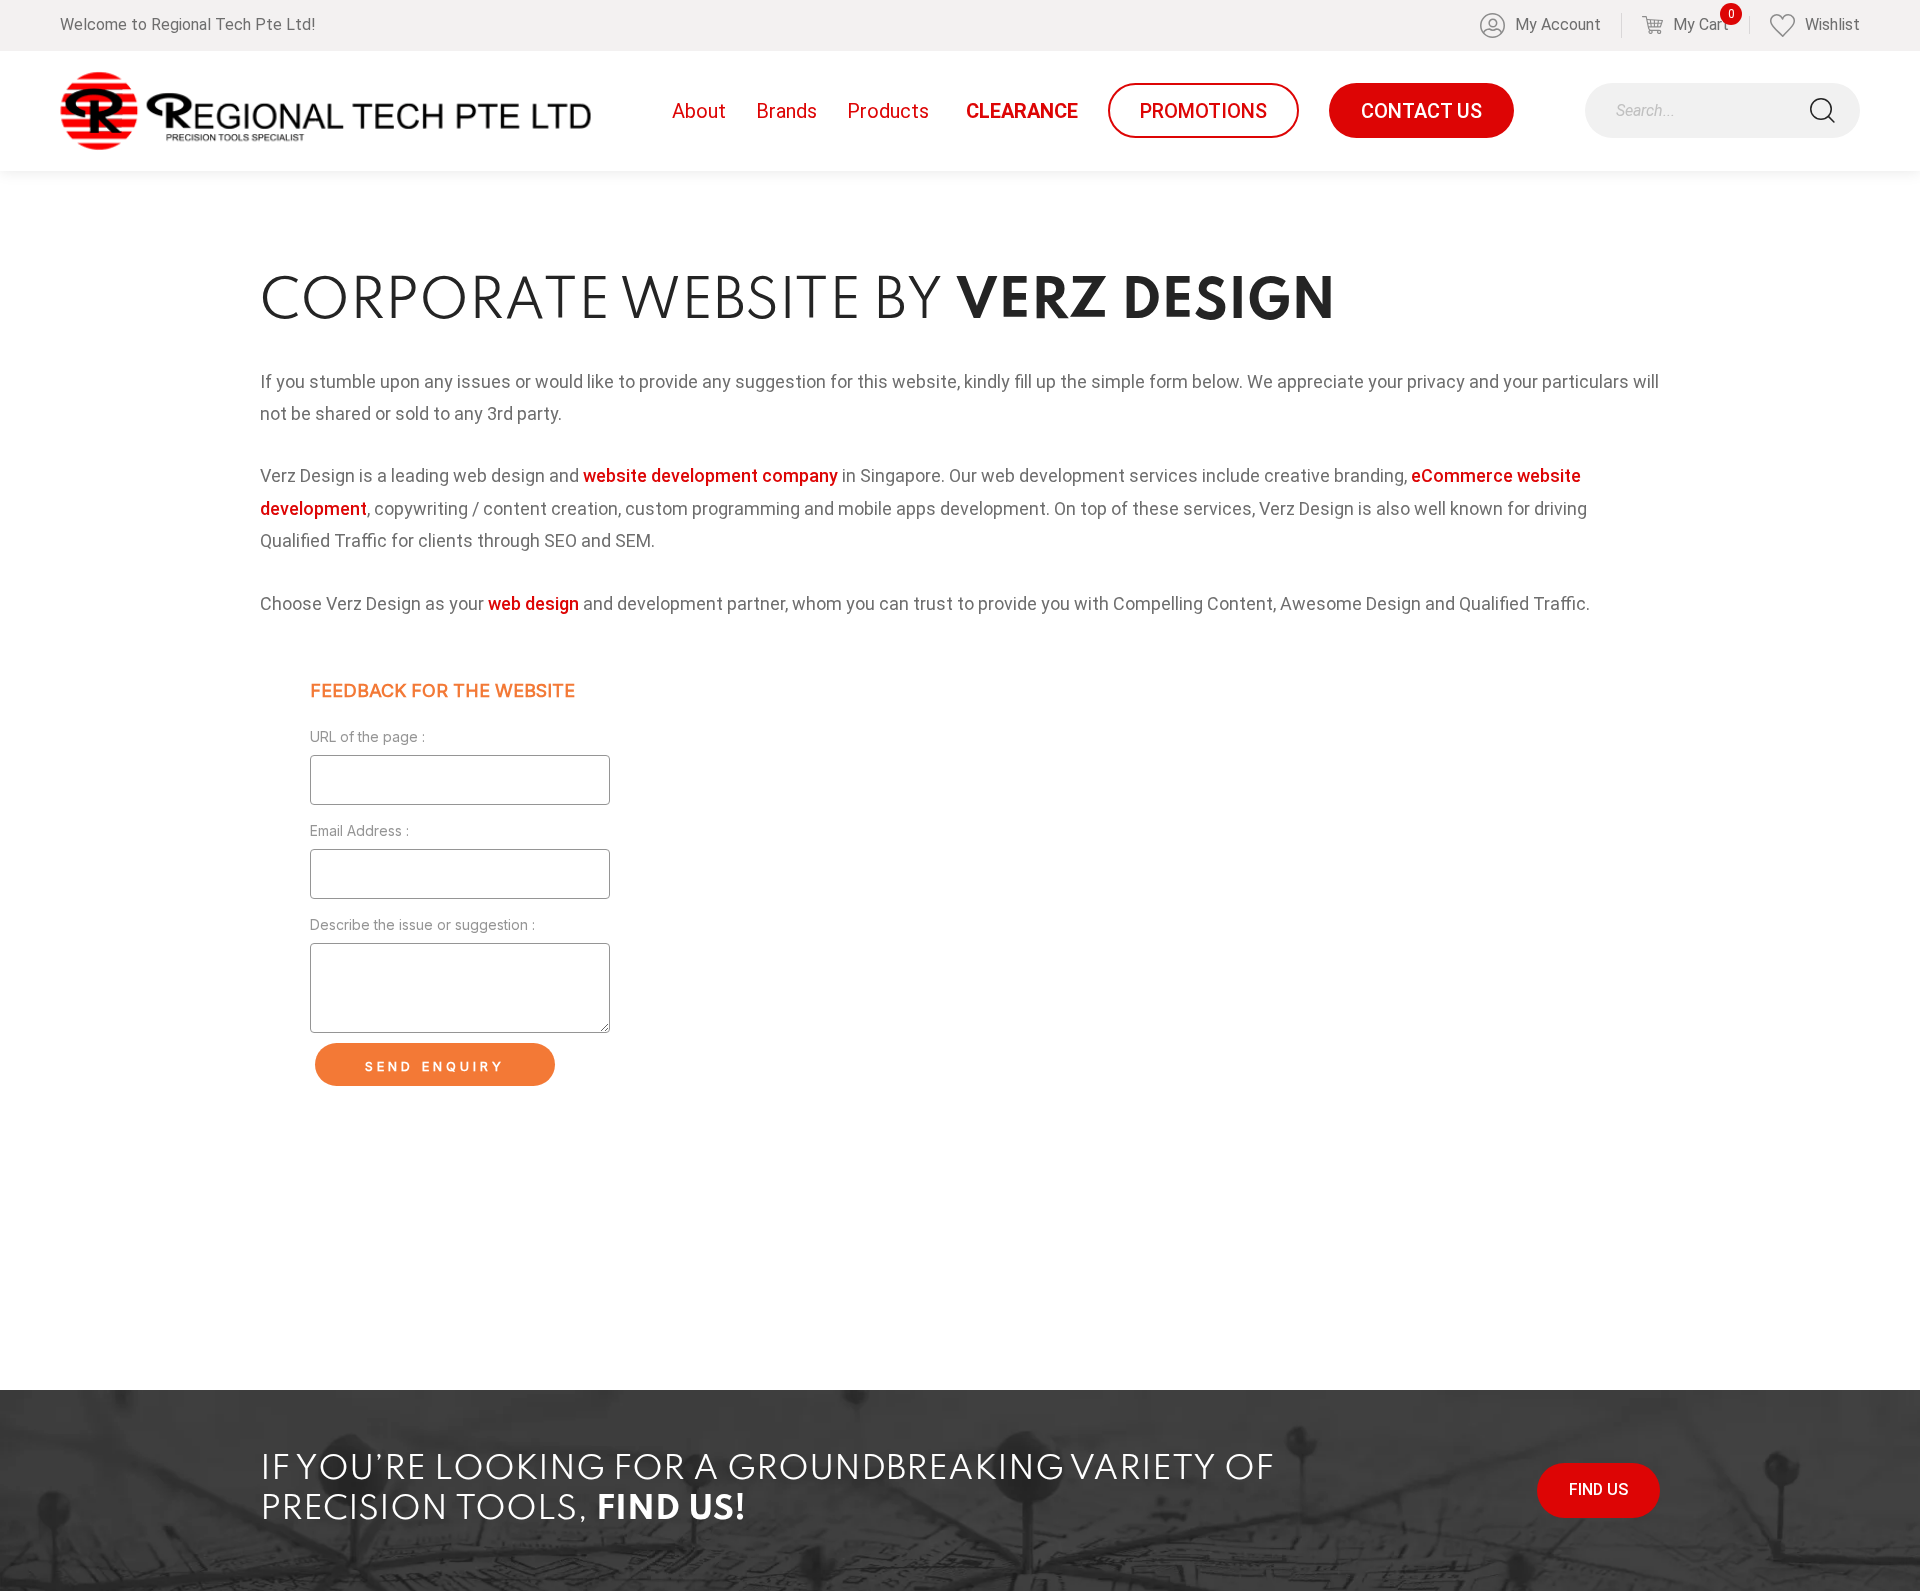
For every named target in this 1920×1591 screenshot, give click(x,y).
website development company (710, 475)
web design (533, 603)
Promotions (1203, 111)
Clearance (1022, 111)
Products (888, 111)
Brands (786, 111)
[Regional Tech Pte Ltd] (325, 111)
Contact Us (1421, 111)
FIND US (1598, 1489)
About (699, 111)
